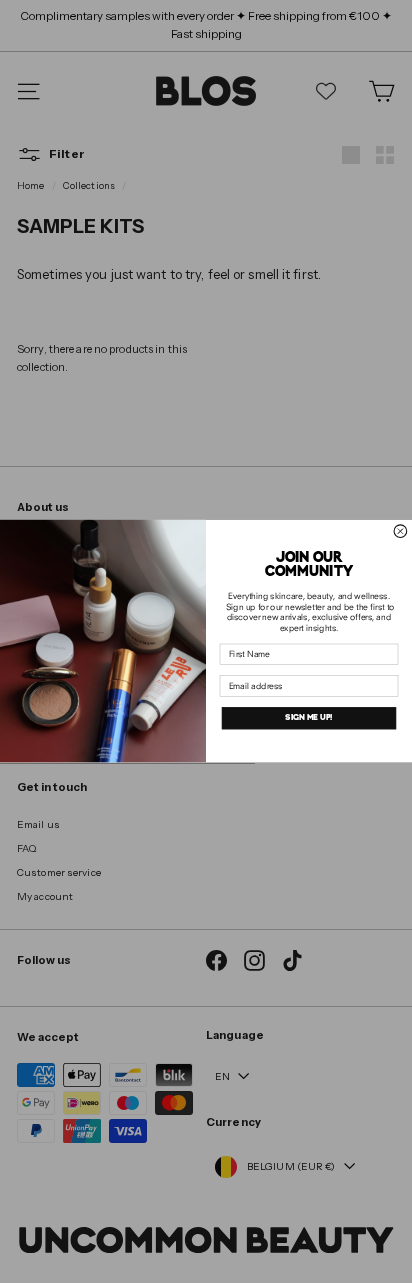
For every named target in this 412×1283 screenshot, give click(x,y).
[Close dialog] (400, 531)
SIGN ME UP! (308, 718)
